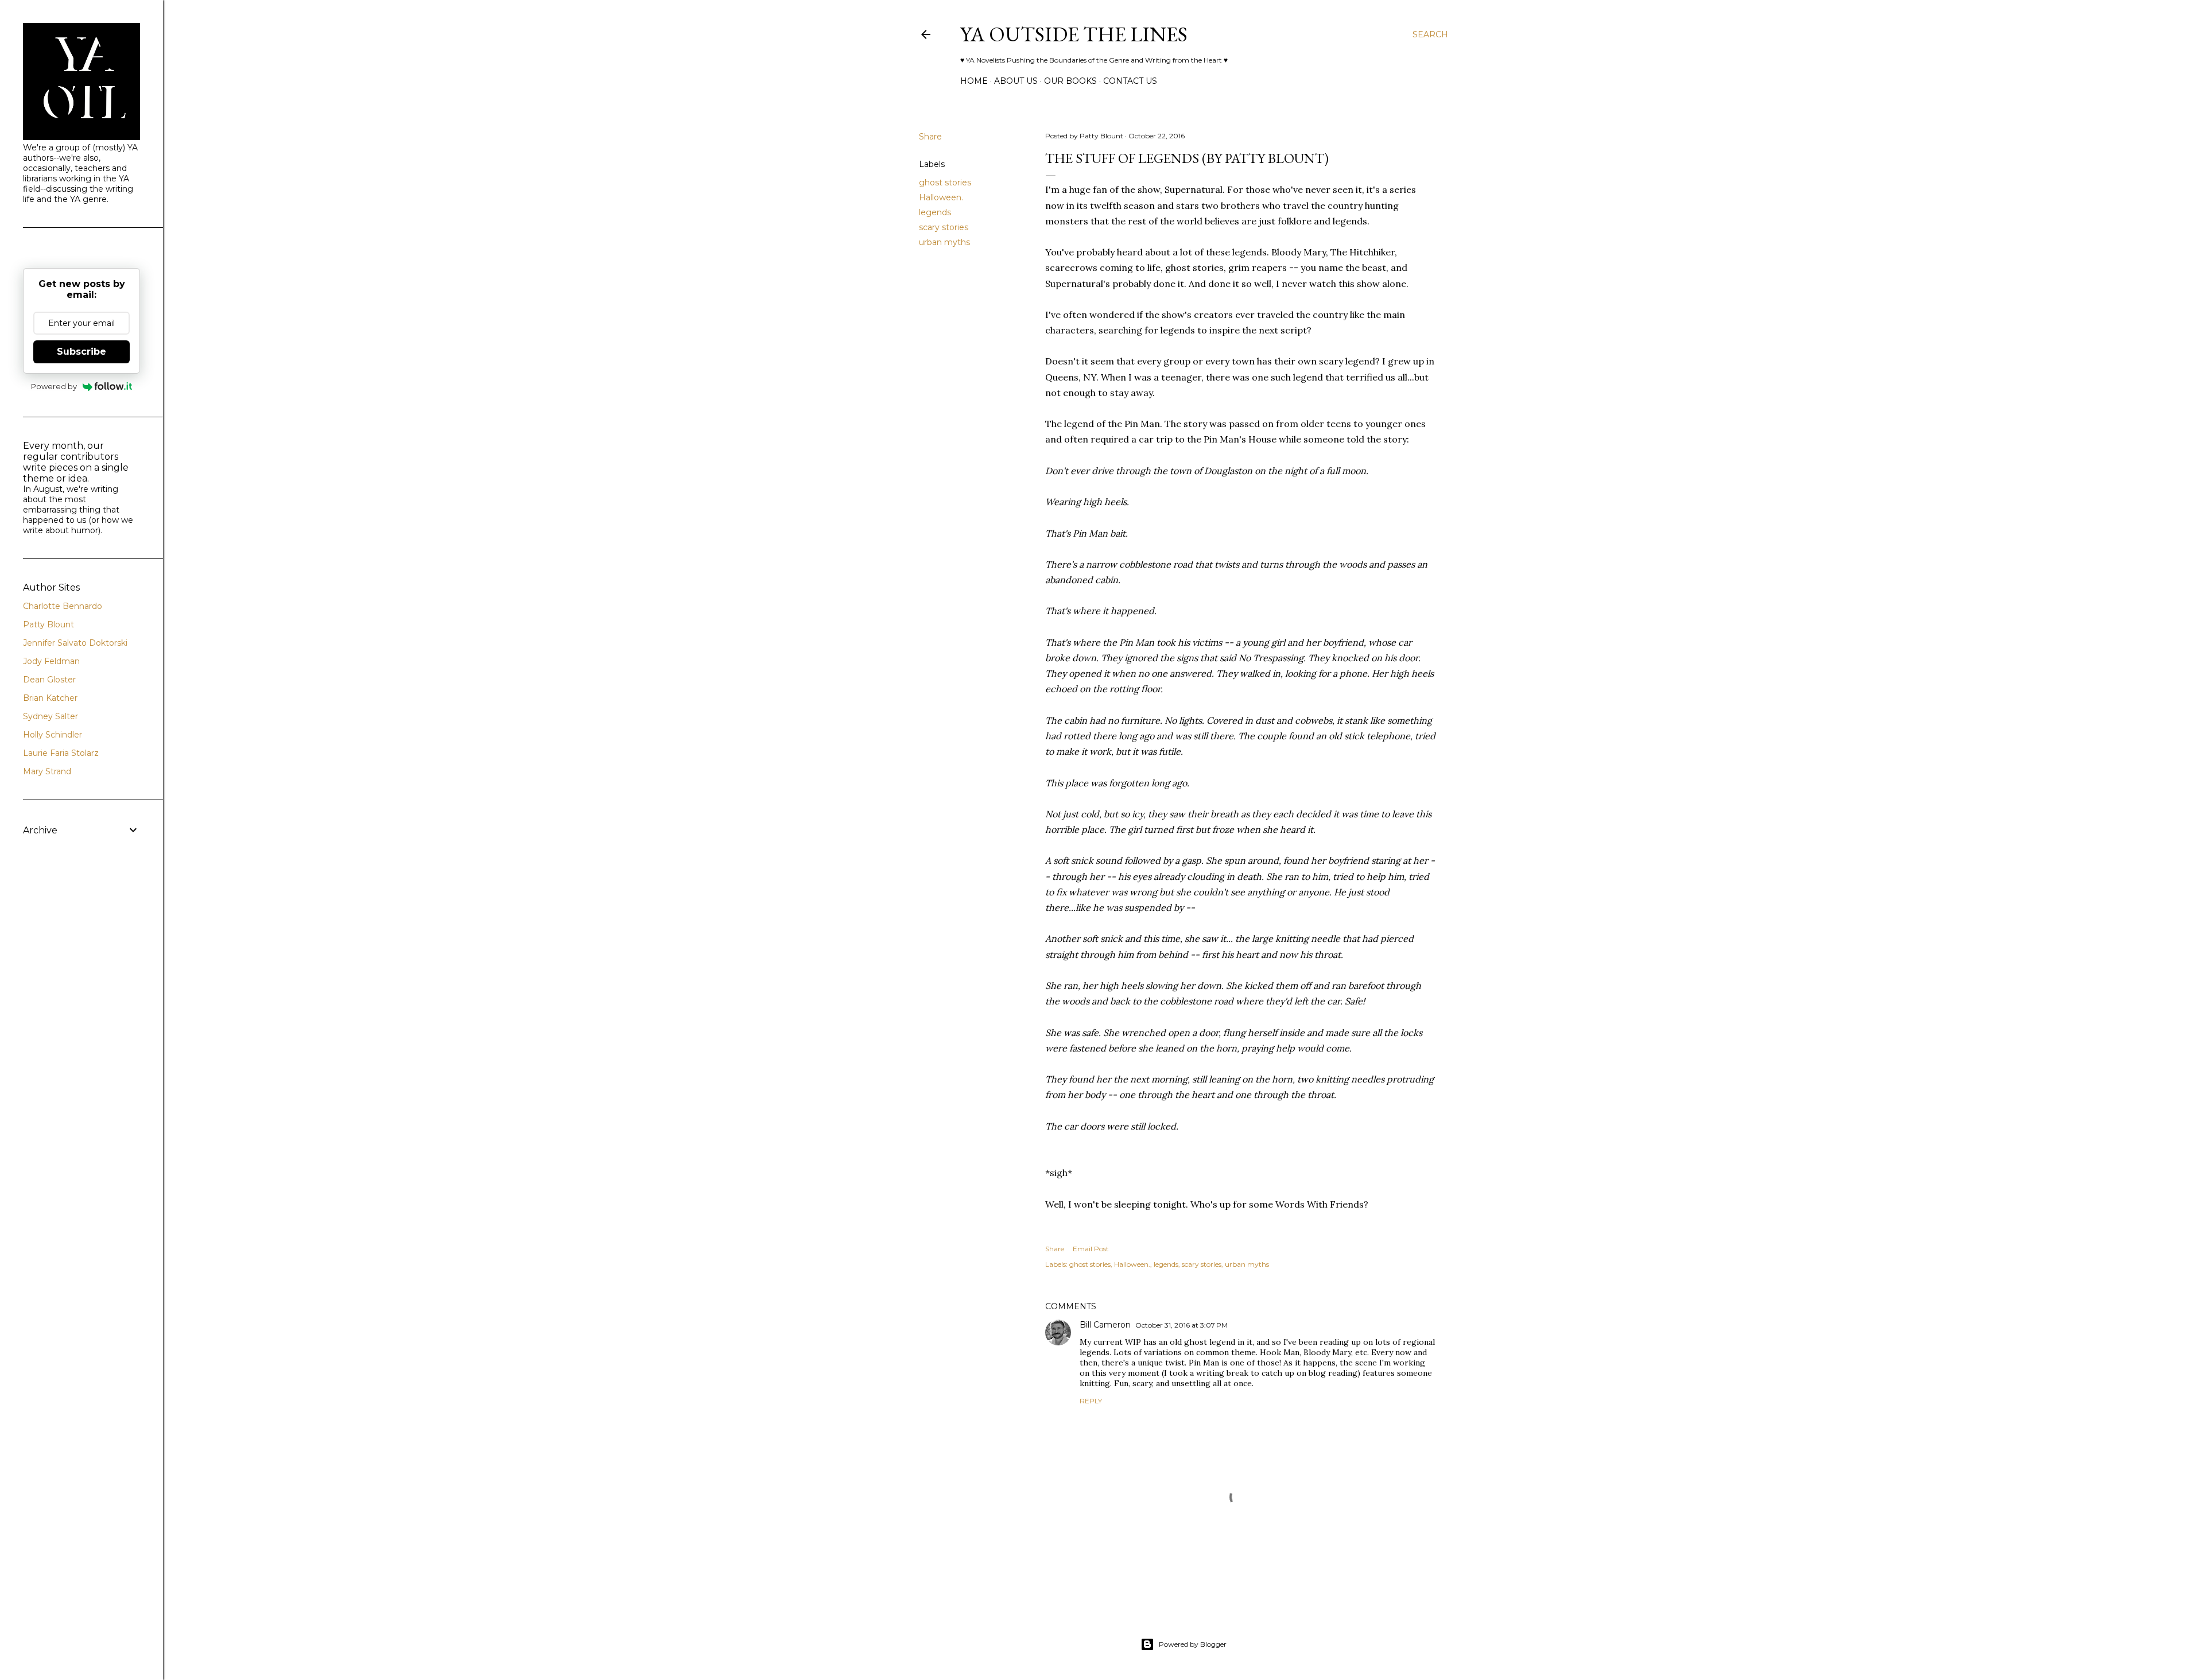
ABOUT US (1016, 81)
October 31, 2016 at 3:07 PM (1181, 1325)
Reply (1091, 1401)
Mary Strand (47, 771)
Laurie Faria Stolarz (61, 753)
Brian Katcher (50, 698)
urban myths (944, 242)
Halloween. (941, 197)
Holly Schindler (53, 735)
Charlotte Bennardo (63, 606)
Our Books (1070, 81)
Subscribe (82, 352)
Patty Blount (48, 624)
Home (974, 81)
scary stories (944, 227)
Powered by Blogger (1193, 1644)
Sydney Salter (51, 716)
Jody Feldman (51, 661)
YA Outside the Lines (1074, 34)
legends (935, 212)
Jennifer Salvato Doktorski (75, 643)
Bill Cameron (1105, 1325)
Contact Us (1130, 81)
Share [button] (930, 137)
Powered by (54, 386)
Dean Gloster (49, 680)
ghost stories (945, 183)
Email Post (1091, 1249)
